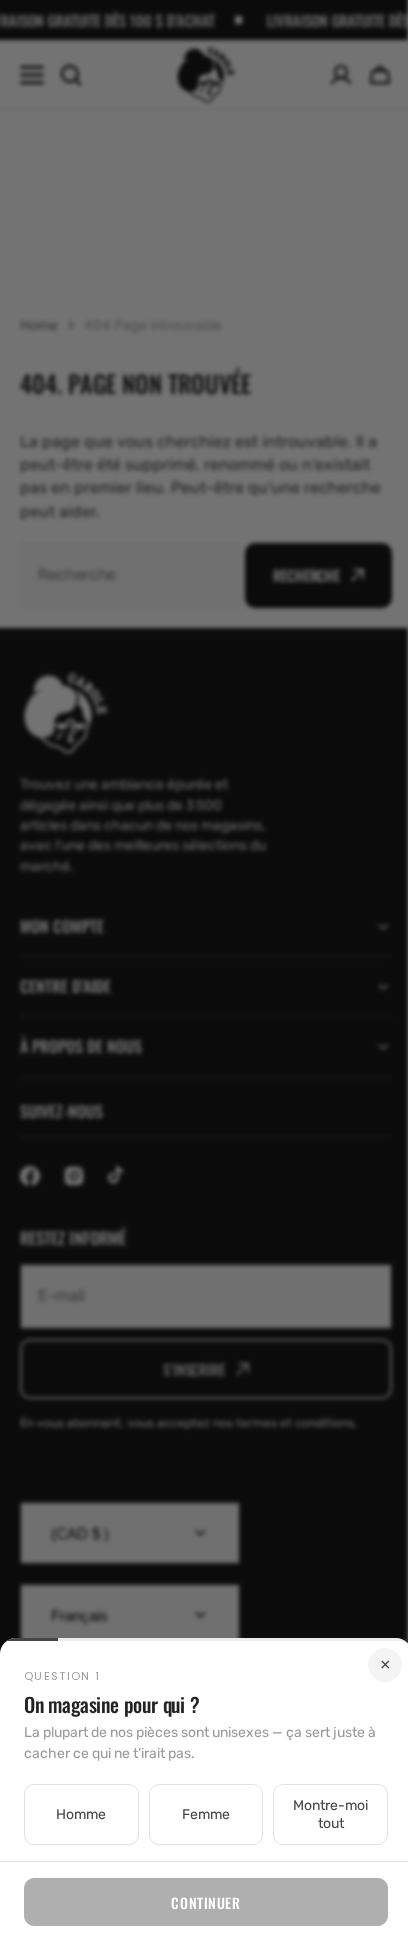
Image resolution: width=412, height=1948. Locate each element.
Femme (198, 1814)
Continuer (198, 1902)
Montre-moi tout (318, 1814)
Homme (79, 1814)
